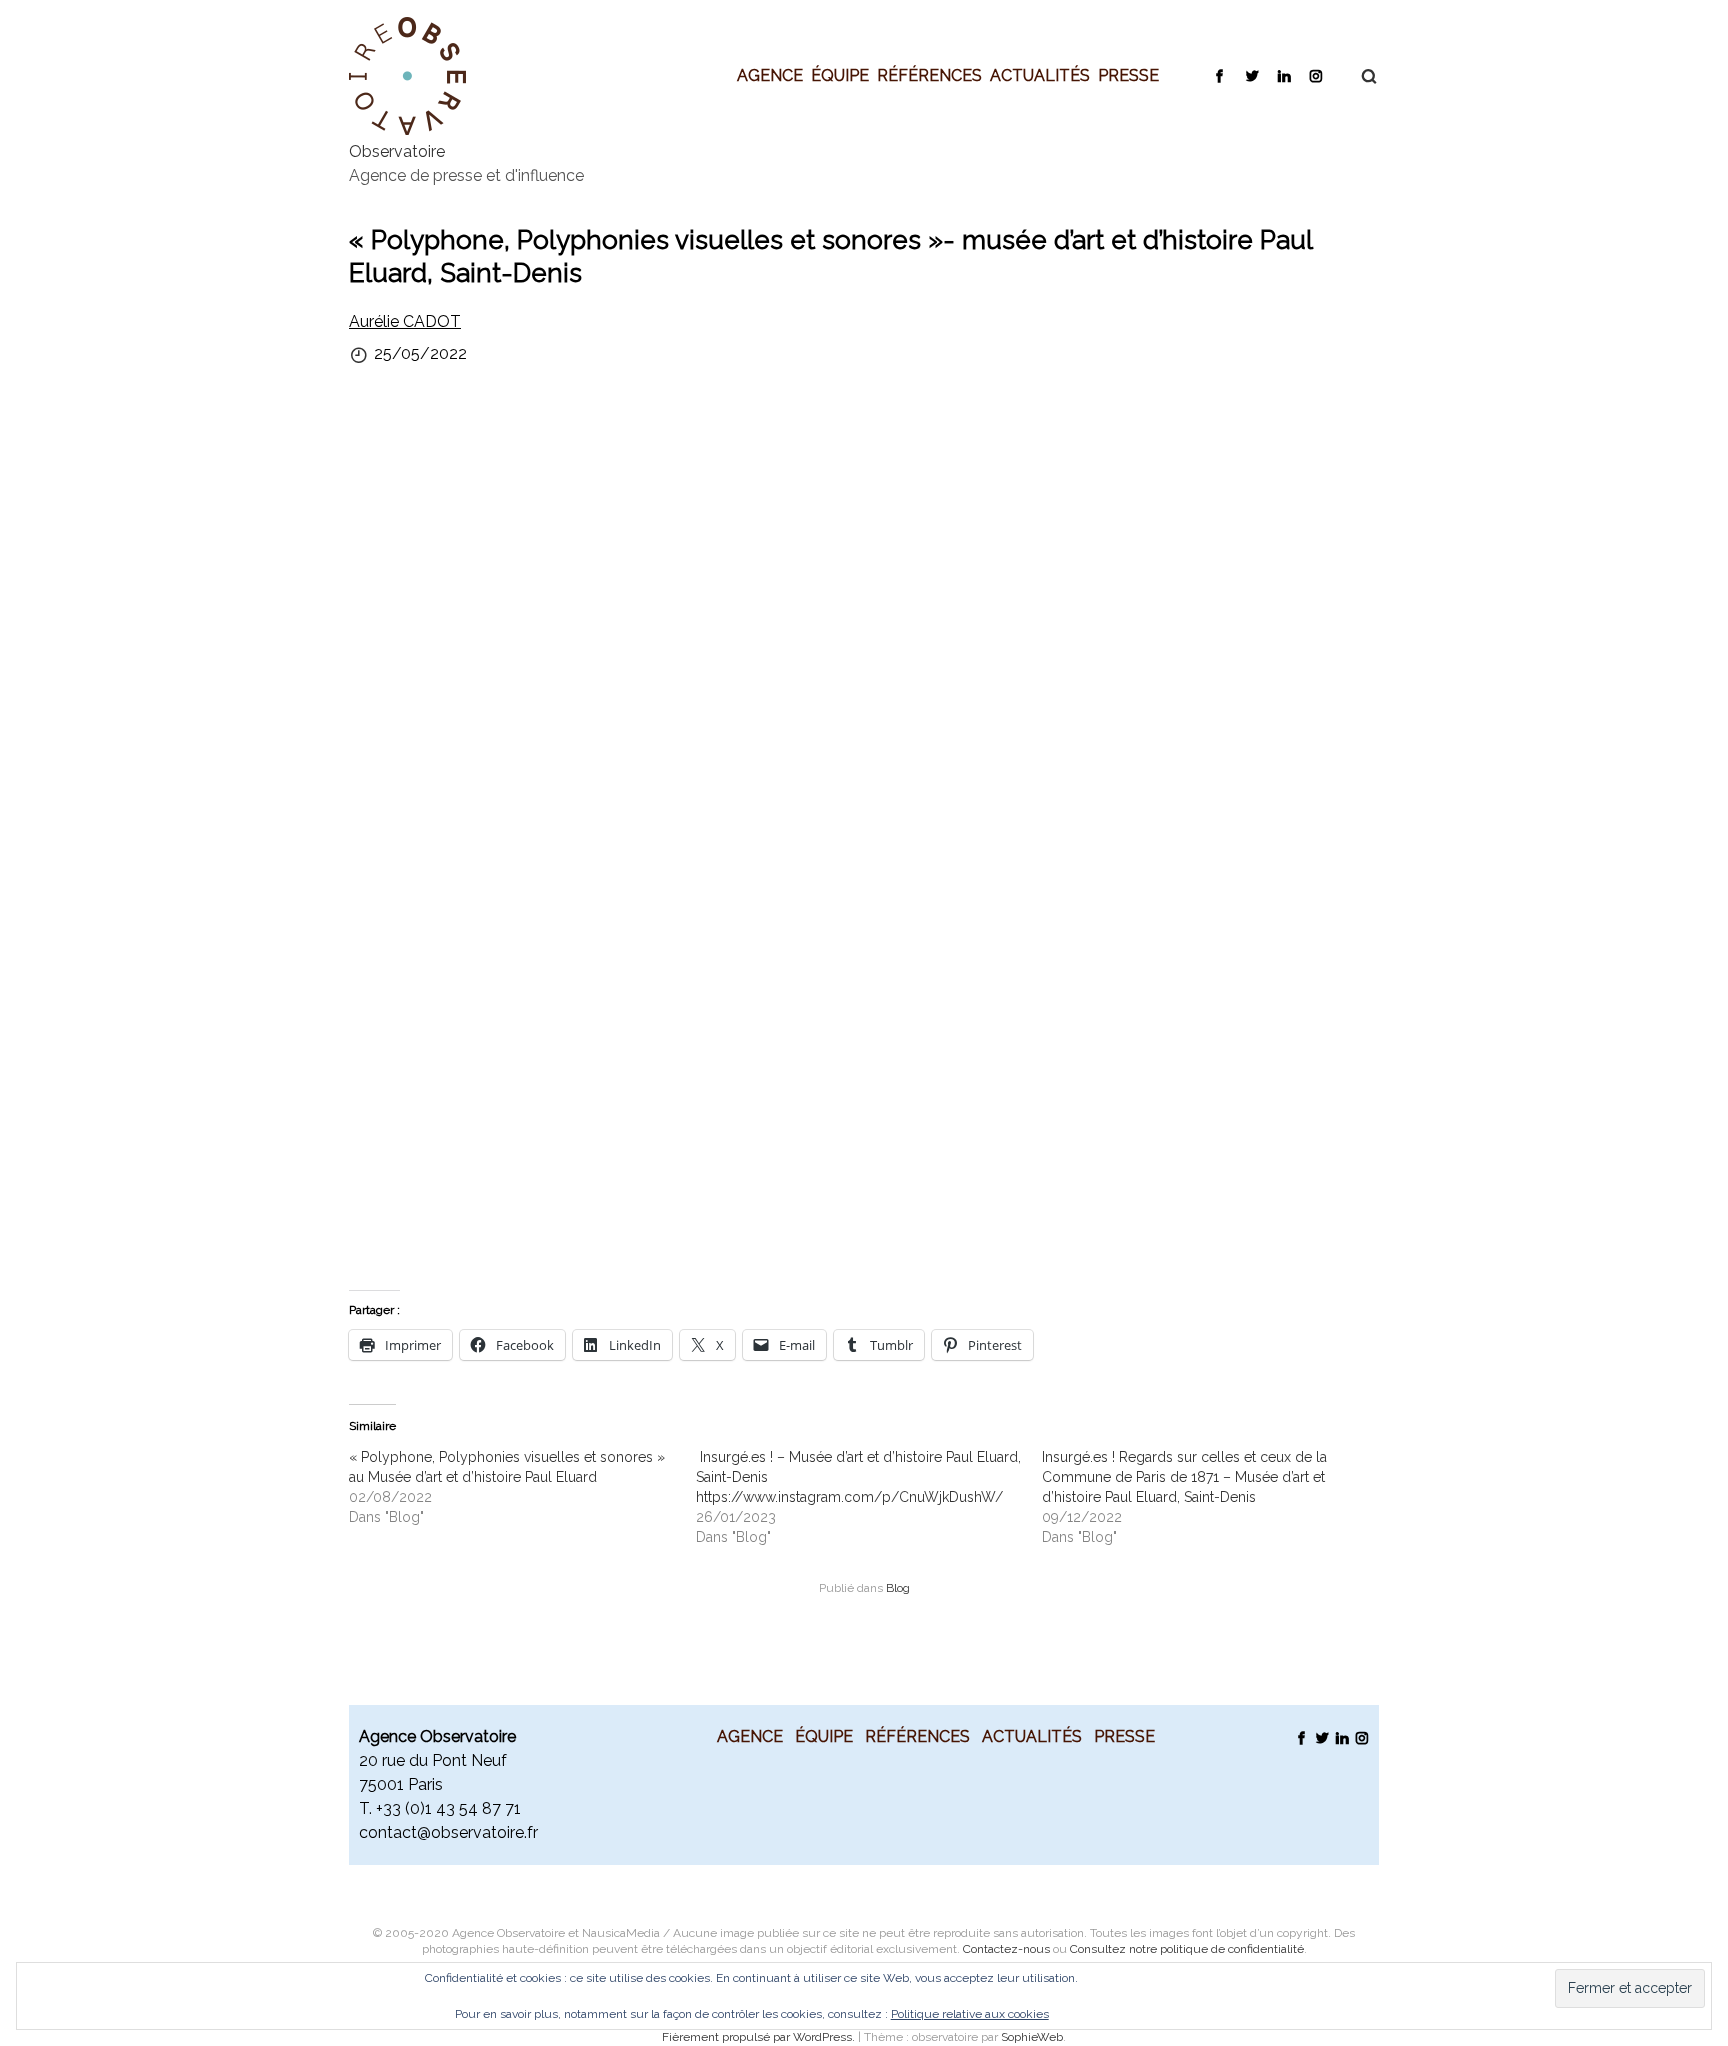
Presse (1128, 75)
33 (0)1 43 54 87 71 (452, 1808)
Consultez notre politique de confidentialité (1187, 1949)
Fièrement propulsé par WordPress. (760, 2037)
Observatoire (397, 151)
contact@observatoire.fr (448, 1832)
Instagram (1315, 75)
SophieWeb (1032, 2037)
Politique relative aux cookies (970, 2014)
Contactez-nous (1006, 1949)
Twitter (1251, 75)
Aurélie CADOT (405, 321)
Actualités (1040, 75)
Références (929, 75)
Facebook (1219, 75)
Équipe (840, 75)
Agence (770, 75)
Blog (898, 1588)
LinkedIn (1283, 75)
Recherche (1359, 76)
